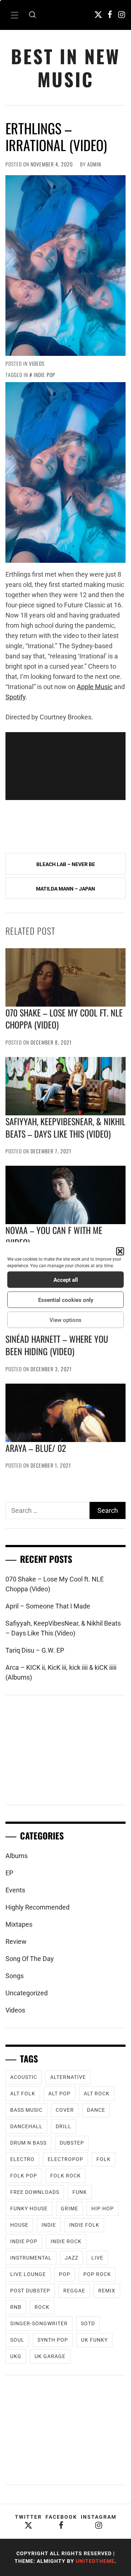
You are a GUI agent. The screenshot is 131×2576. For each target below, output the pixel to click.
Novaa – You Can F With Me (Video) (54, 1236)
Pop (65, 2274)
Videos (37, 363)
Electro (22, 2159)
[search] (32, 15)
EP (9, 1873)
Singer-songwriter (39, 2323)
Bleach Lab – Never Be (66, 864)
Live (97, 2258)
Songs (15, 1976)
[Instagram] (122, 14)
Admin (94, 164)
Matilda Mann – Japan (65, 889)
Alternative (68, 2077)
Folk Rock (65, 2176)
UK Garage (50, 2356)
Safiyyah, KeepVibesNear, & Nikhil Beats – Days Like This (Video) (65, 1127)
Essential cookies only (66, 1300)
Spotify (15, 697)
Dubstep (72, 2143)
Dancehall (26, 2126)
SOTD (88, 2323)
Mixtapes (19, 1924)
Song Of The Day (30, 1959)
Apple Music (95, 687)
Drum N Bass (28, 2143)
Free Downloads (35, 2192)
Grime (70, 2208)
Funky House (29, 2208)
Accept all (66, 1280)
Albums (17, 1856)
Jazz (72, 2258)
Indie (49, 2225)
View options (65, 1320)
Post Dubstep (30, 2291)
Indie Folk (84, 2225)
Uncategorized (27, 1993)
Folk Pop (24, 2176)
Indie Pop (45, 375)
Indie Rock (66, 2241)
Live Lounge (28, 2274)
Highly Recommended (37, 1907)
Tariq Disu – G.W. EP (35, 1650)
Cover (65, 2110)
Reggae (74, 2291)
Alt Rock (97, 2094)
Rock (42, 2307)
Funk (80, 2192)
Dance (96, 2110)
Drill (63, 2126)
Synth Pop (53, 2340)
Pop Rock (97, 2274)
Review (16, 1941)
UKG (16, 2356)
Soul (17, 2340)
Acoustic (24, 2077)
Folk (104, 2159)
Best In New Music (65, 68)
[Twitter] (98, 14)
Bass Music (26, 2110)
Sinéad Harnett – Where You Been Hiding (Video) (57, 1345)
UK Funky (94, 2340)
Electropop (65, 2159)
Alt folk (23, 2094)
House (19, 2225)
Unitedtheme (95, 2561)
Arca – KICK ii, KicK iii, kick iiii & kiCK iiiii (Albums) (61, 1672)
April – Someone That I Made (48, 1606)
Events (15, 1890)
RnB (16, 2307)
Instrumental (31, 2258)
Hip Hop (103, 2208)
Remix (107, 2291)
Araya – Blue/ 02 (36, 1448)
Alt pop (59, 2094)
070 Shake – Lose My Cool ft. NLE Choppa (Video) (64, 1019)
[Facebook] (110, 14)
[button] (120, 1252)
